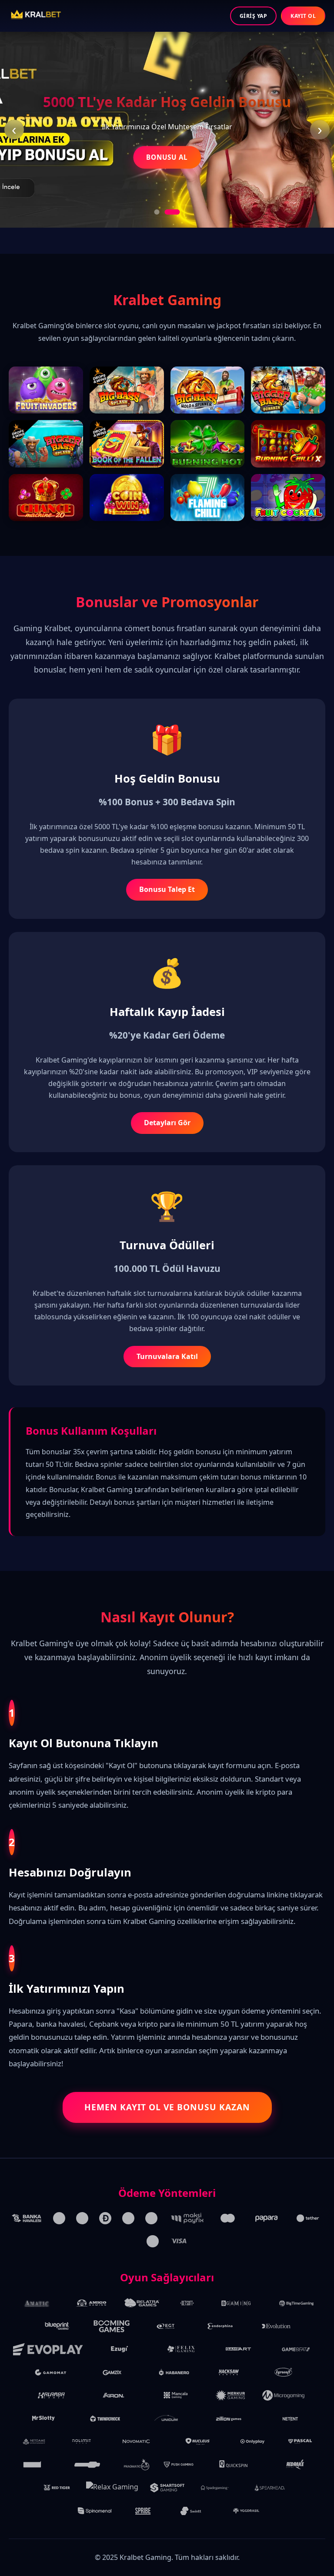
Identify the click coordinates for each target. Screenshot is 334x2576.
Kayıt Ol (303, 16)
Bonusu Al (167, 157)
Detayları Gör (167, 1123)
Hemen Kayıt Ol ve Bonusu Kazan (167, 2107)
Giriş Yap (254, 16)
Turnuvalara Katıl (167, 1356)
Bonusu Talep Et (167, 889)
